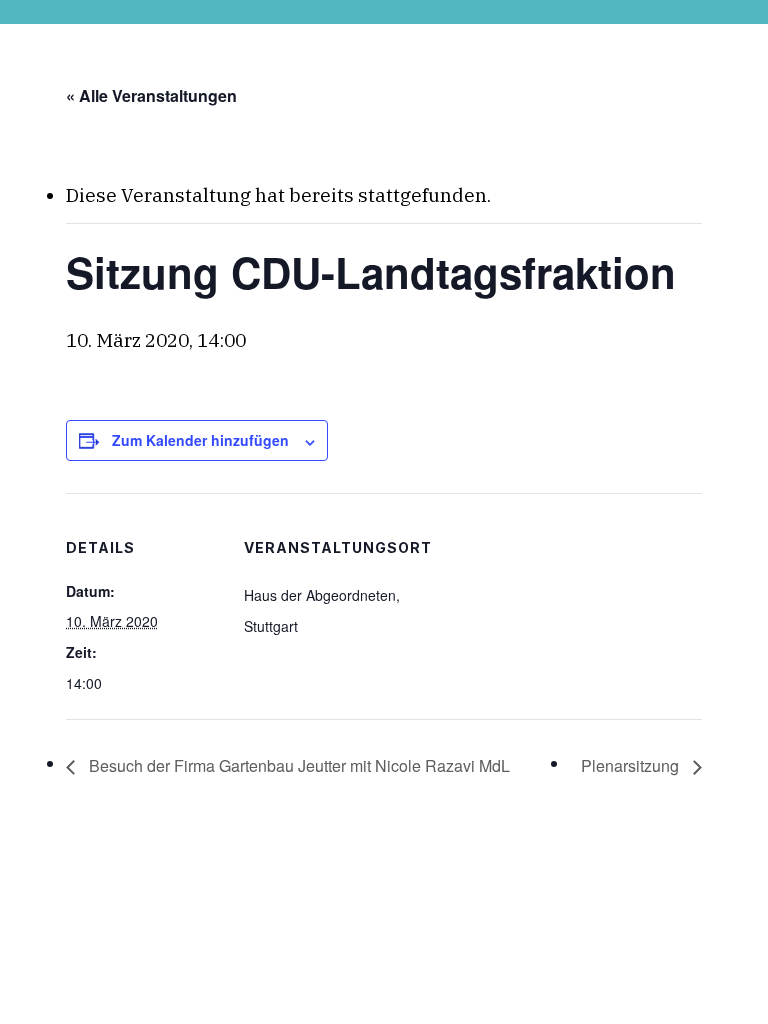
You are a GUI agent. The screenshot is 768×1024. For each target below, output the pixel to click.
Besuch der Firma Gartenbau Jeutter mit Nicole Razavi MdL (297, 765)
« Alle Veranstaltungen (151, 95)
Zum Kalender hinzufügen (200, 440)
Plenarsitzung (632, 765)
